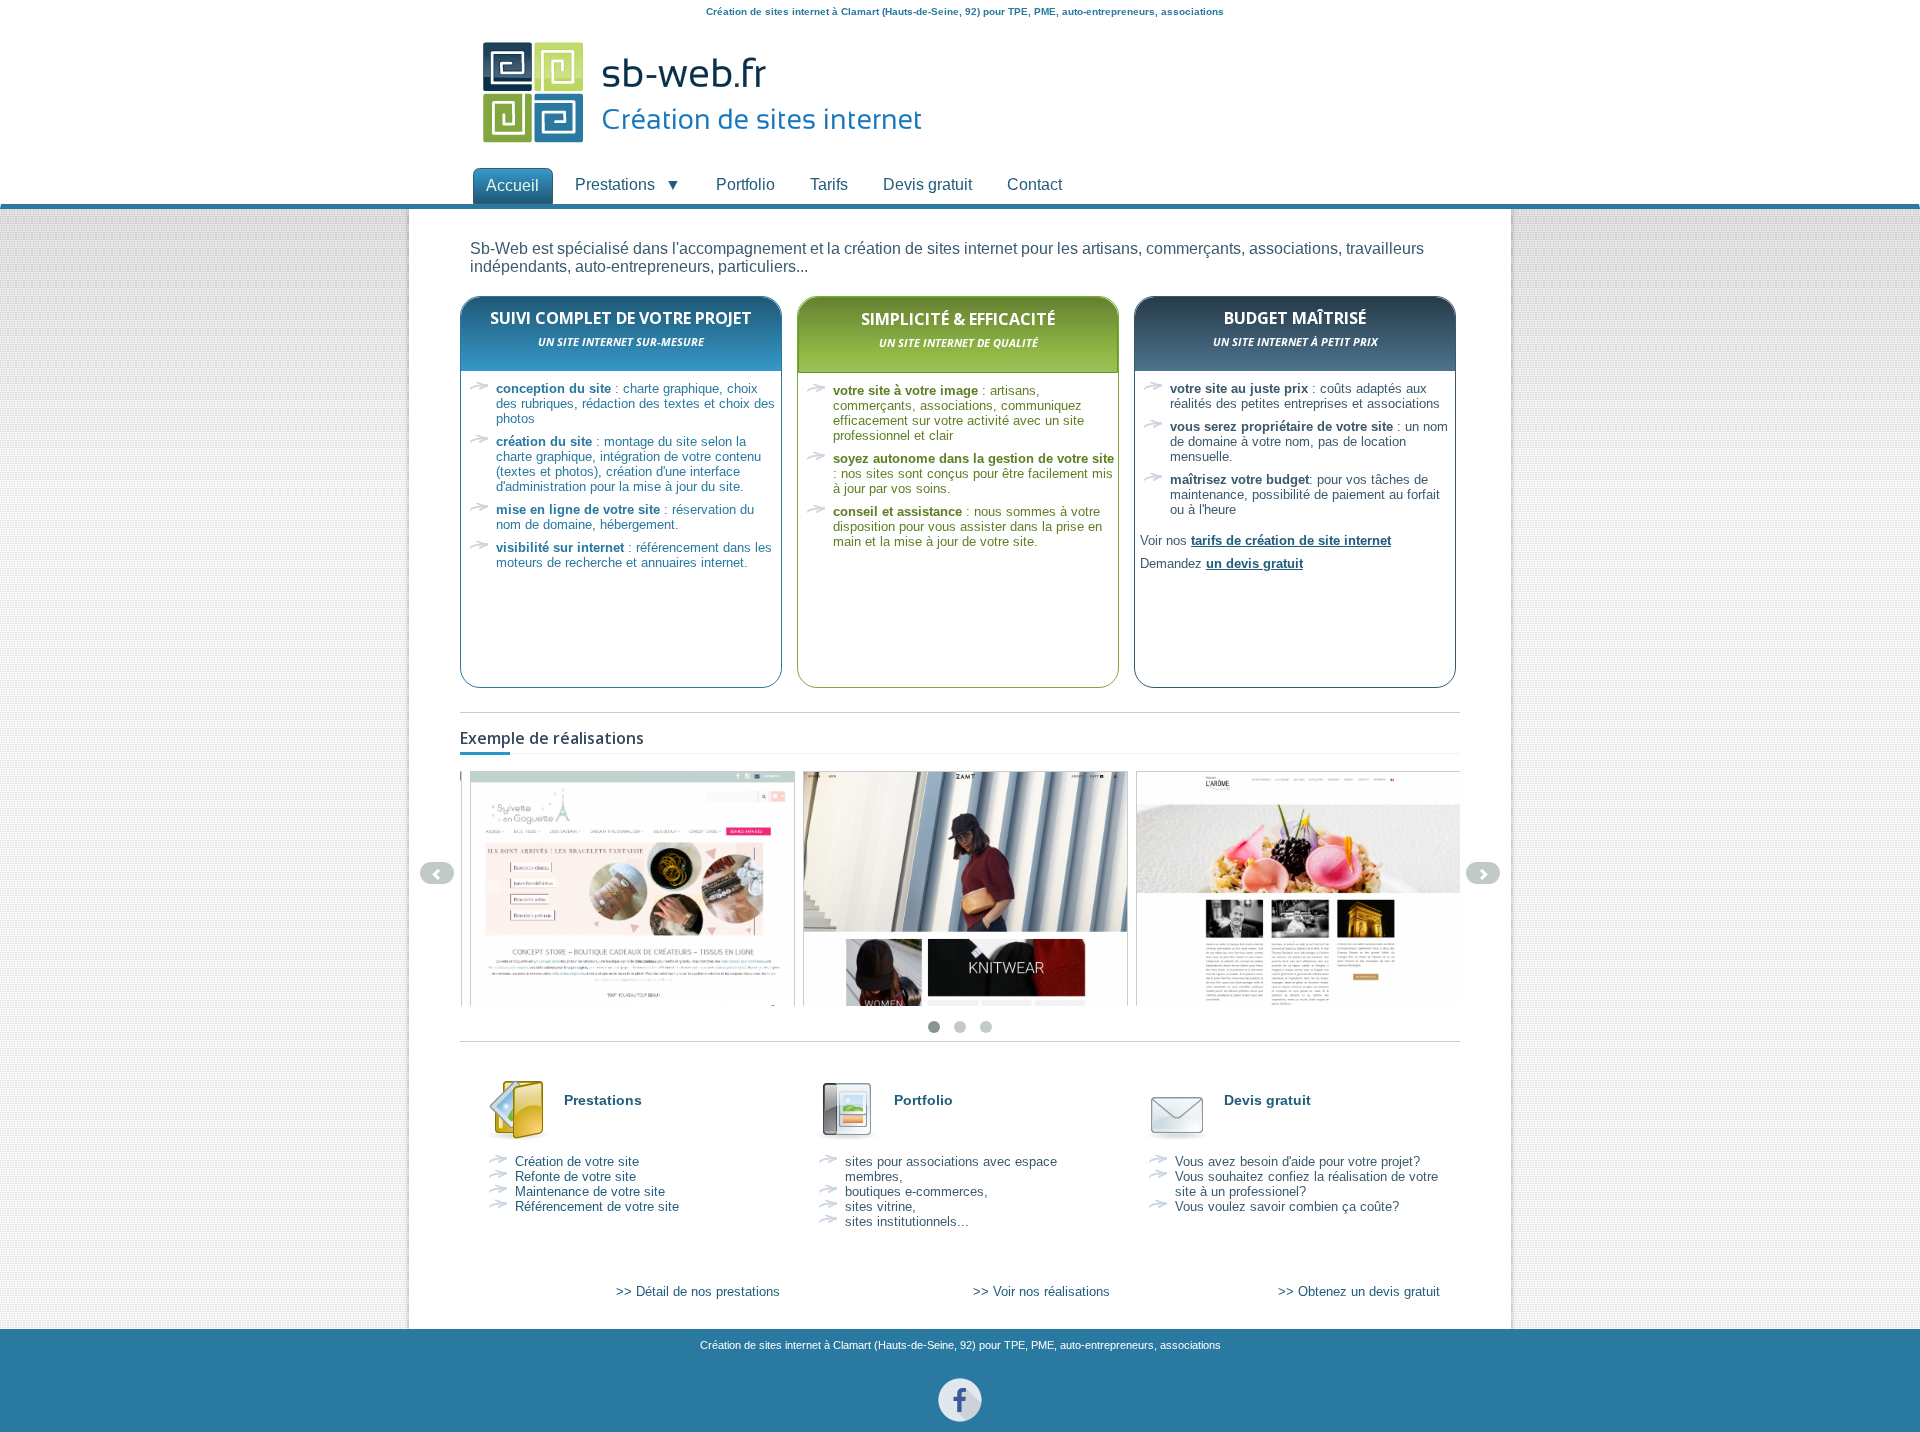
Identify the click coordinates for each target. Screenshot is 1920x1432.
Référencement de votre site (597, 1206)
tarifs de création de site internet (1291, 540)
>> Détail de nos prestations (698, 1291)
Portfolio (923, 1100)
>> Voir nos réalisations (1041, 1291)
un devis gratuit (1254, 563)
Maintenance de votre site (590, 1191)
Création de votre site (577, 1161)
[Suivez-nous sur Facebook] (960, 1425)
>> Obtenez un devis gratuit (1359, 1291)
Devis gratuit (1267, 1100)
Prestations (603, 1100)
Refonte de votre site (575, 1176)
